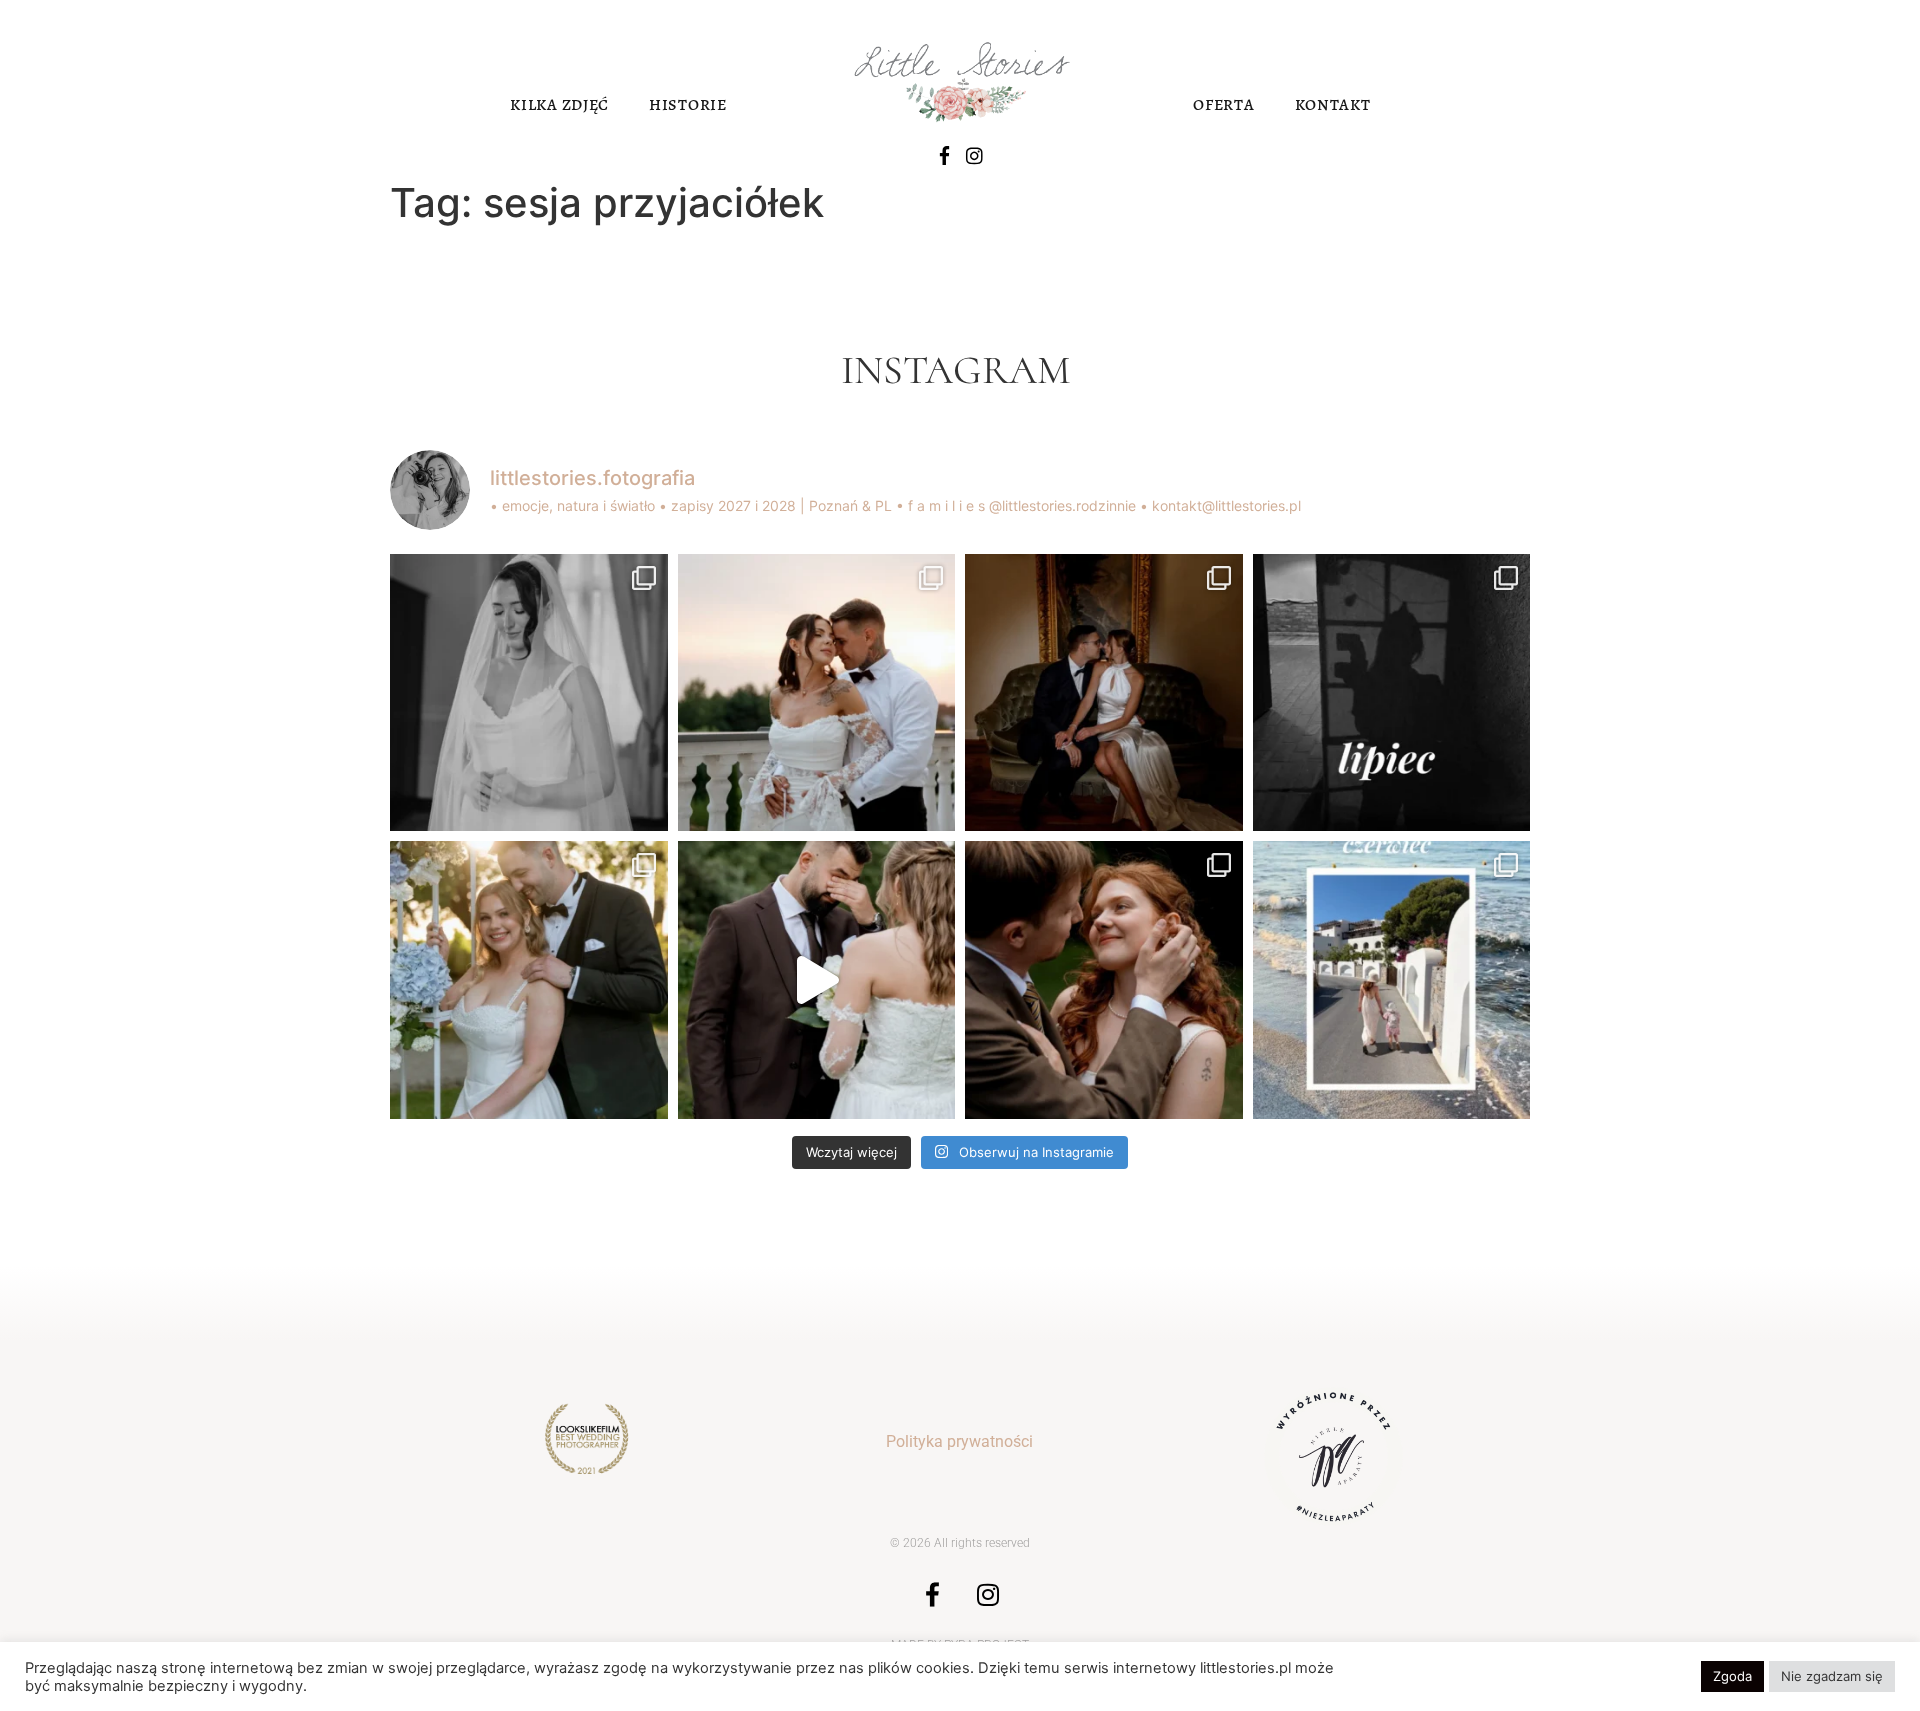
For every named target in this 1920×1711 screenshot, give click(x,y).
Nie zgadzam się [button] (1832, 1676)
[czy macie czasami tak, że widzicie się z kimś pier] (1104, 693)
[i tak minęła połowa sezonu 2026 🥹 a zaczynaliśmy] (529, 980)
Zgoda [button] (1732, 1676)
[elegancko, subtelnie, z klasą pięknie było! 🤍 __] (529, 693)
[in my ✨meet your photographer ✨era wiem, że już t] (1392, 980)
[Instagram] (974, 155)
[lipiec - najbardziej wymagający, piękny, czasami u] (1392, 693)
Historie (688, 105)
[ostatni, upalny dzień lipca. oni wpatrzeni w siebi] (817, 693)
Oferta (1223, 105)
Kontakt (1333, 105)
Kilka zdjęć (559, 105)
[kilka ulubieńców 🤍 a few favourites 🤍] (817, 980)
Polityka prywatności (959, 1441)
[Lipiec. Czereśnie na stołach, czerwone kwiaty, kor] (1104, 980)
